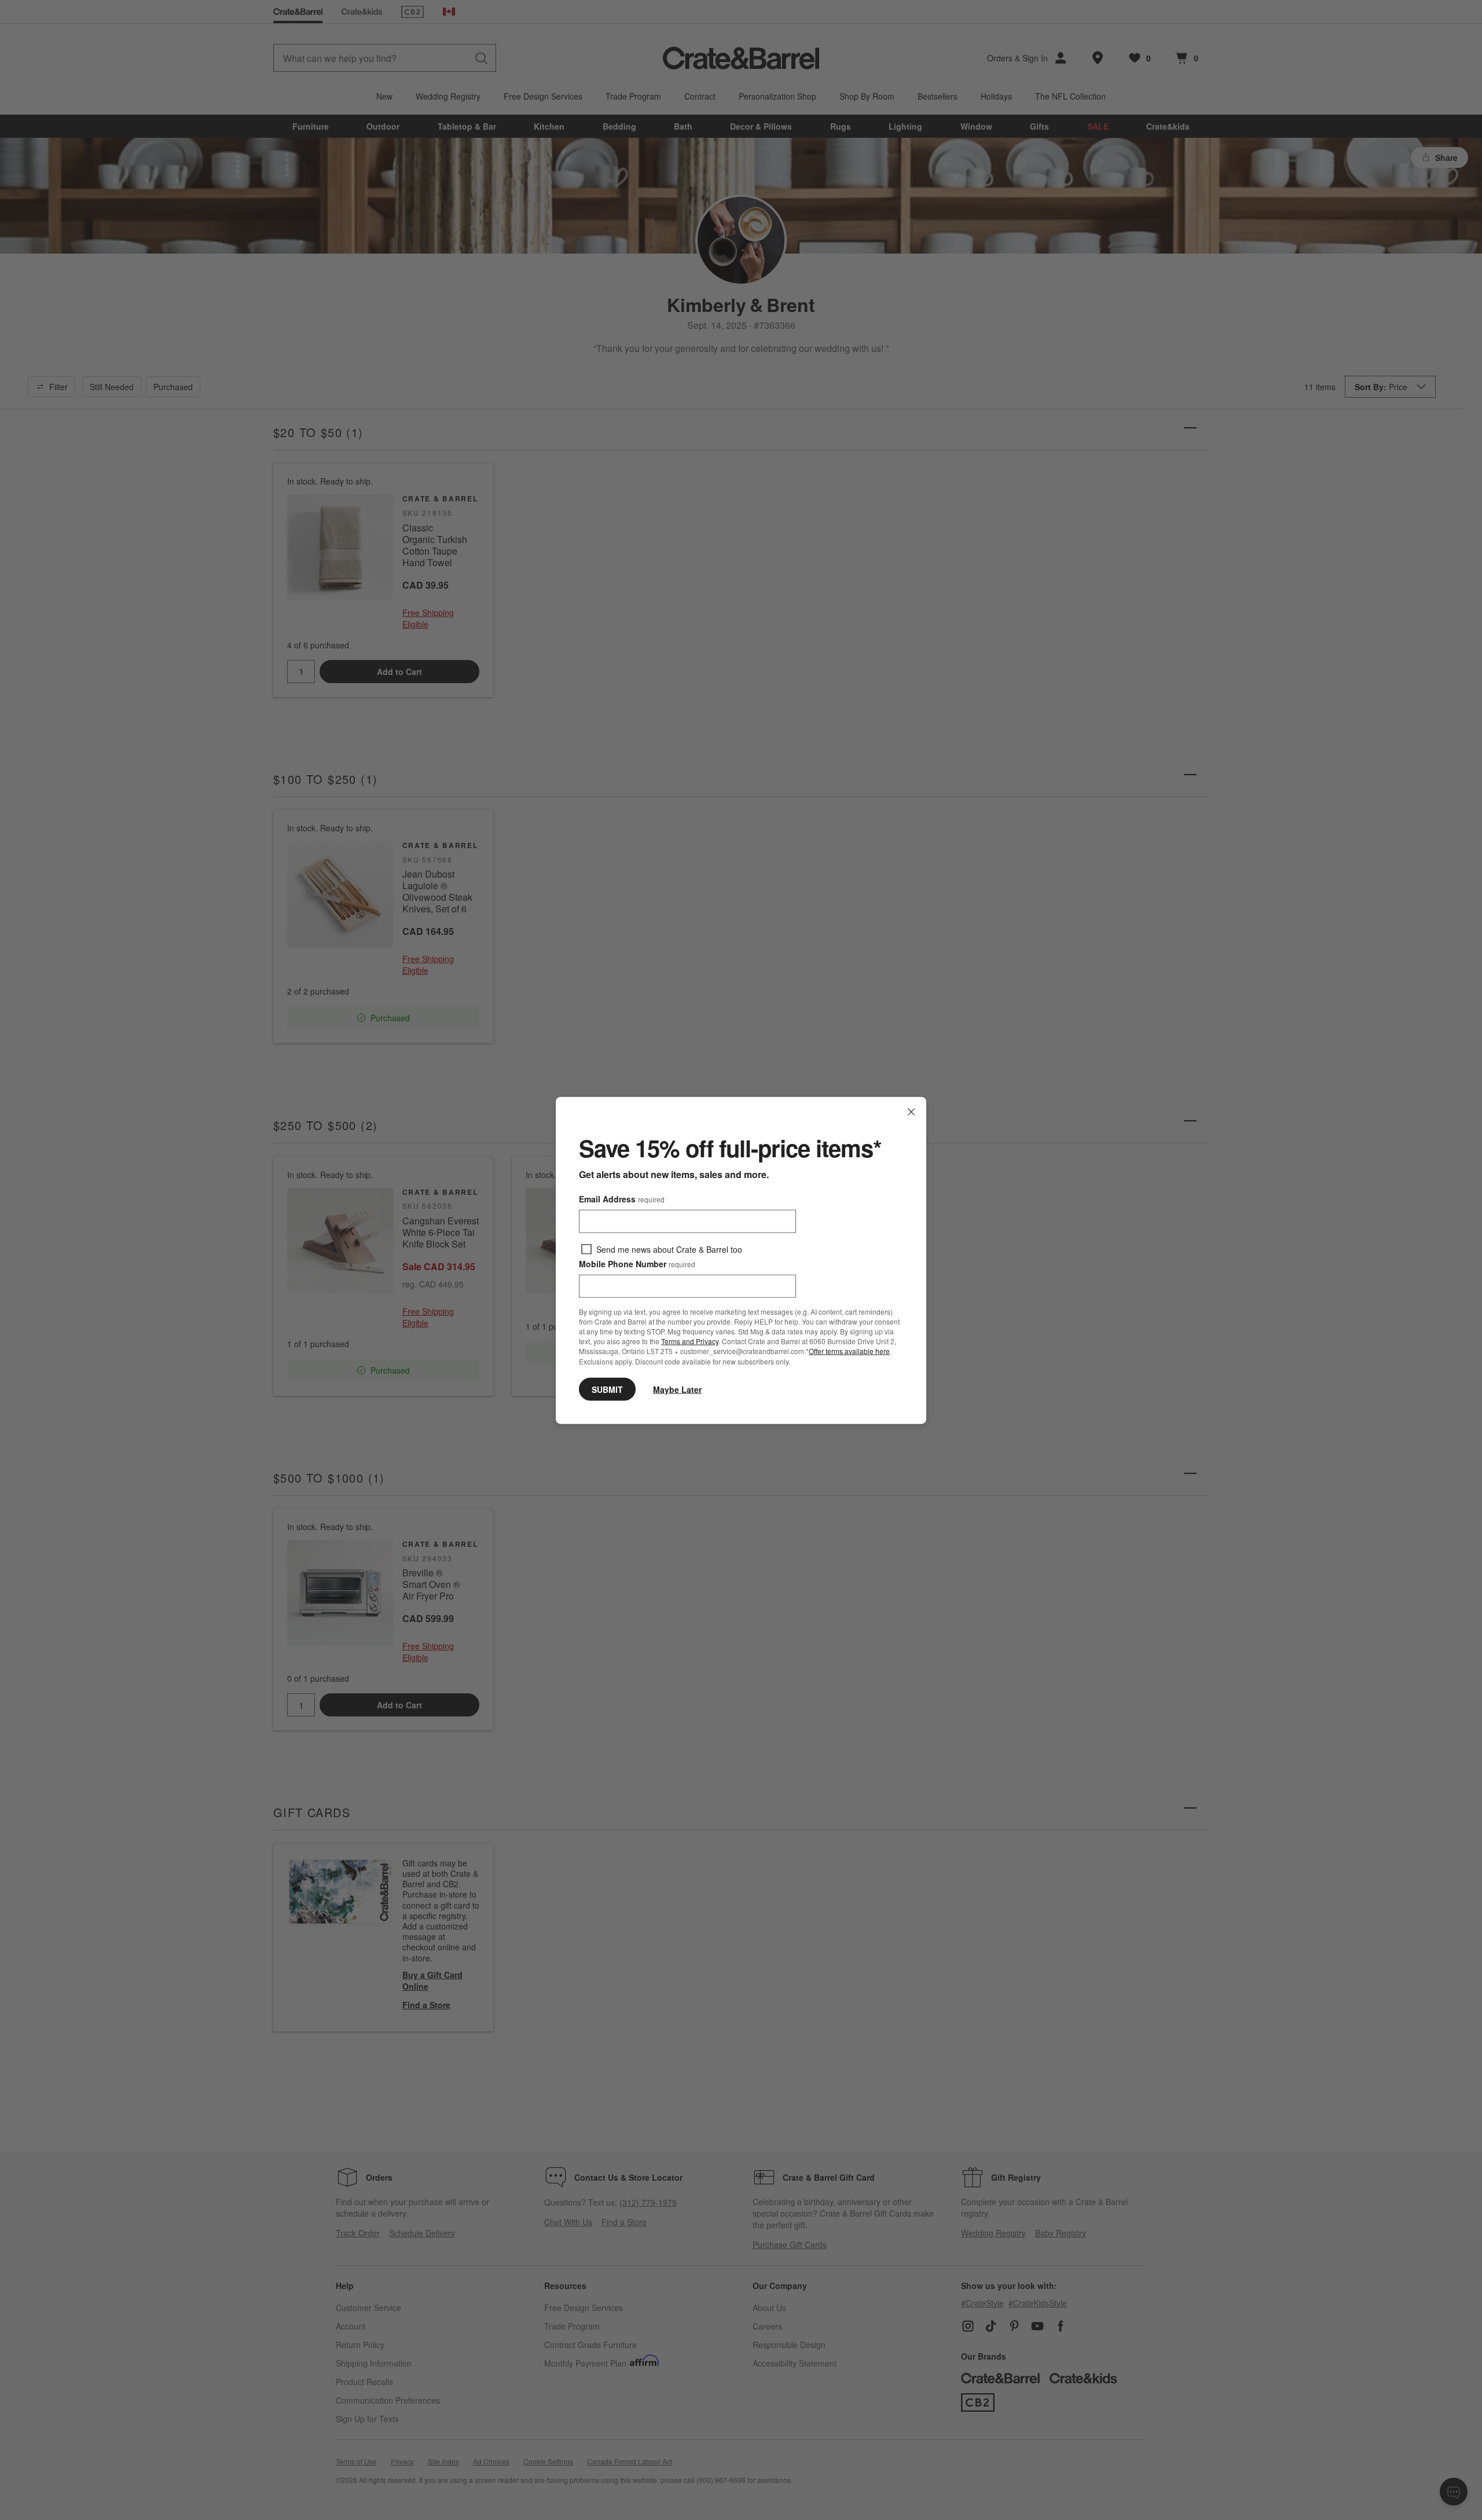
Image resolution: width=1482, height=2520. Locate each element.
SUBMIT (607, 1389)
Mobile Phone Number (637, 1263)
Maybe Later (677, 1389)
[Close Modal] (911, 1112)
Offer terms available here (849, 1351)
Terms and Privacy (690, 1340)
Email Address (622, 1198)
